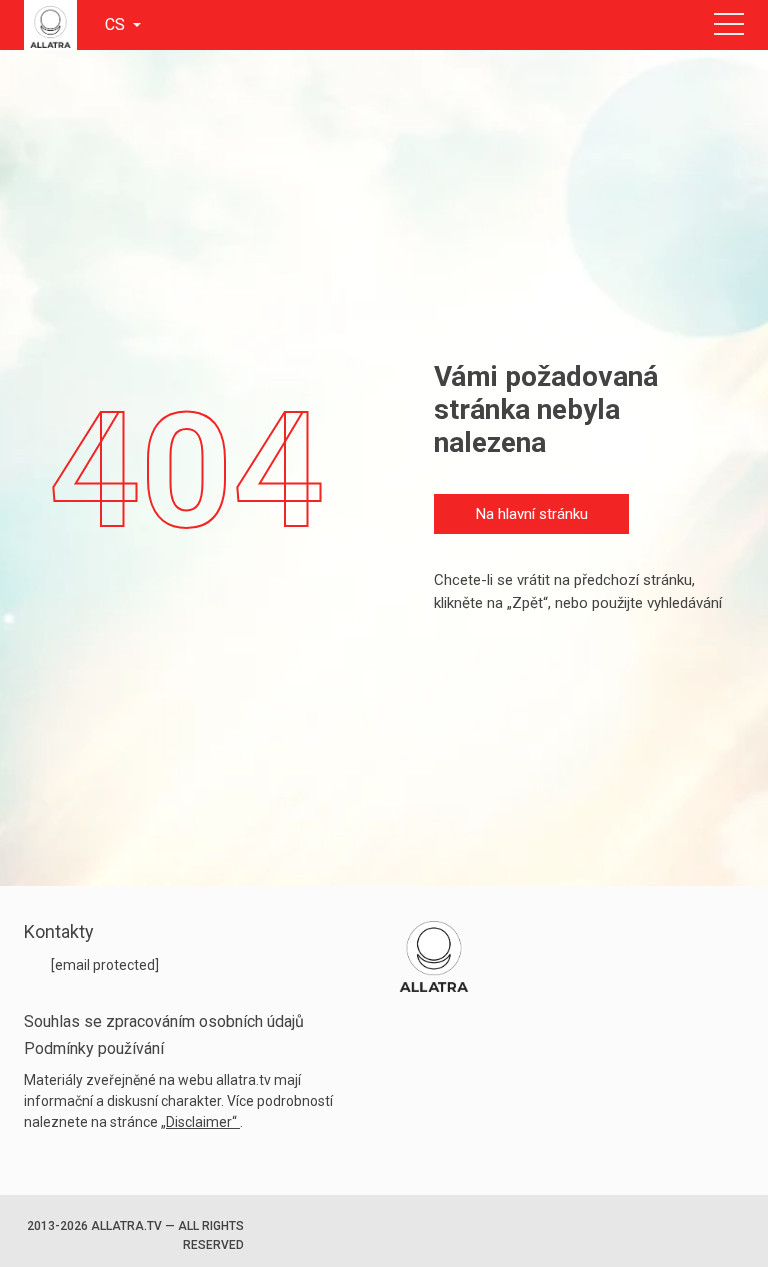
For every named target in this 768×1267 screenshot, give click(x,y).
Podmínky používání (94, 1048)
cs (117, 24)
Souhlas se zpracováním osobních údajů (164, 1021)
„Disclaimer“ (200, 1122)
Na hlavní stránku (532, 514)
